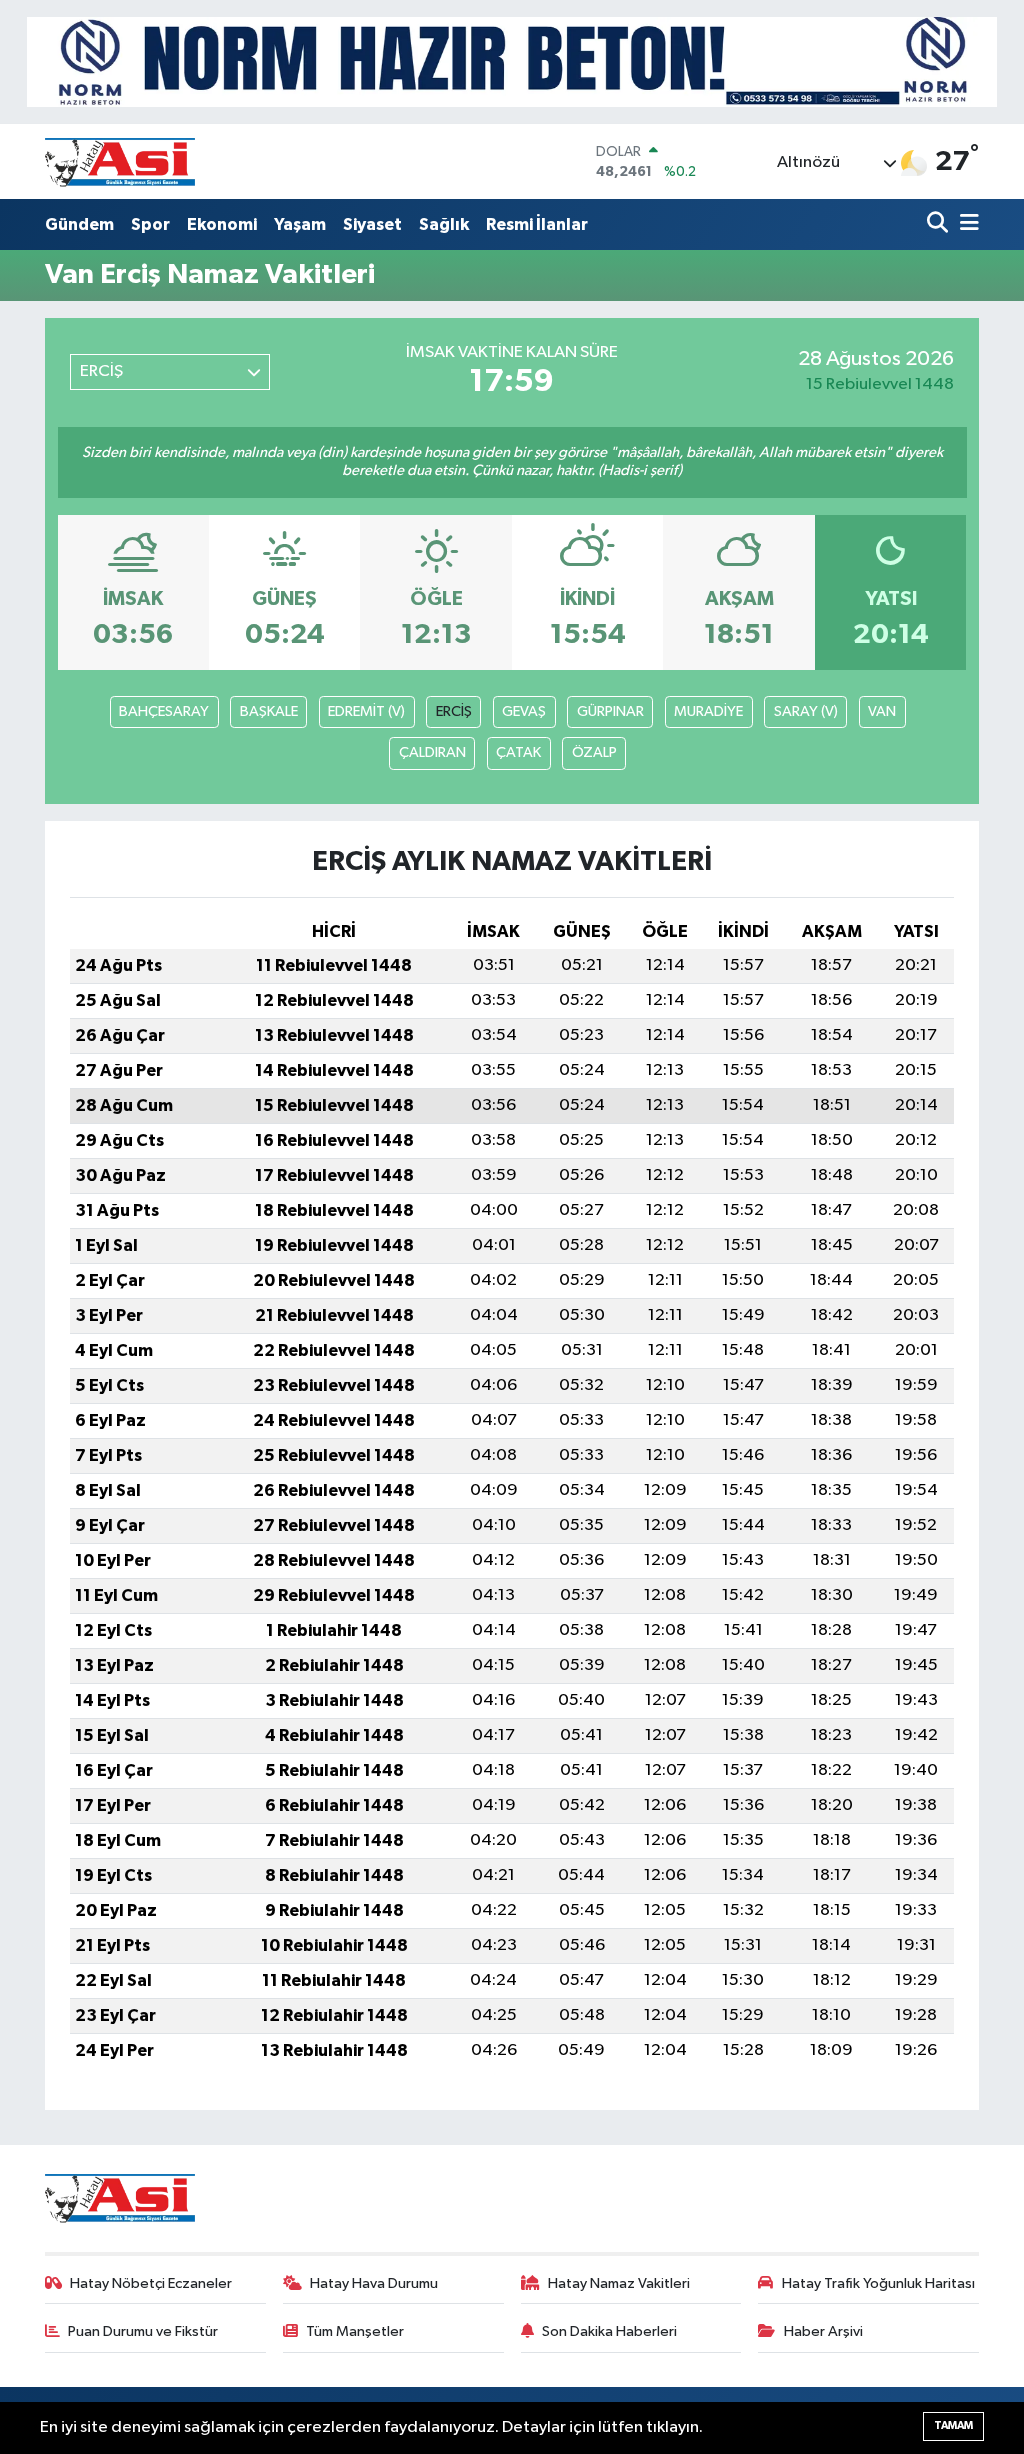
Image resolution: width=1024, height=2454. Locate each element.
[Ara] (939, 224)
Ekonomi (222, 224)
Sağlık (444, 224)
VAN (882, 711)
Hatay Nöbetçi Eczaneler (151, 2283)
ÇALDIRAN (432, 752)
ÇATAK (518, 752)
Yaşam (300, 224)
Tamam (953, 2425)
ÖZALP (594, 752)
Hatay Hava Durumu (374, 2283)
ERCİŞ (454, 711)
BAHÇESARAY (164, 711)
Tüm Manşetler (355, 2331)
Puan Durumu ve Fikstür (143, 2331)
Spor (150, 224)
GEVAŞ (524, 711)
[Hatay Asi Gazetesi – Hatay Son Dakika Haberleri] (120, 161)
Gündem (79, 224)
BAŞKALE (269, 711)
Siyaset (372, 224)
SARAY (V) (806, 711)
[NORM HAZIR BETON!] (512, 61)
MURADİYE (708, 711)
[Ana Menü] (966, 224)
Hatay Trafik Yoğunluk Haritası (878, 2283)
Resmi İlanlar (537, 224)
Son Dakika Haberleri (609, 2331)
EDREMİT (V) (366, 711)
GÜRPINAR (610, 711)
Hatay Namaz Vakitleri (619, 2283)
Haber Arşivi (823, 2331)
